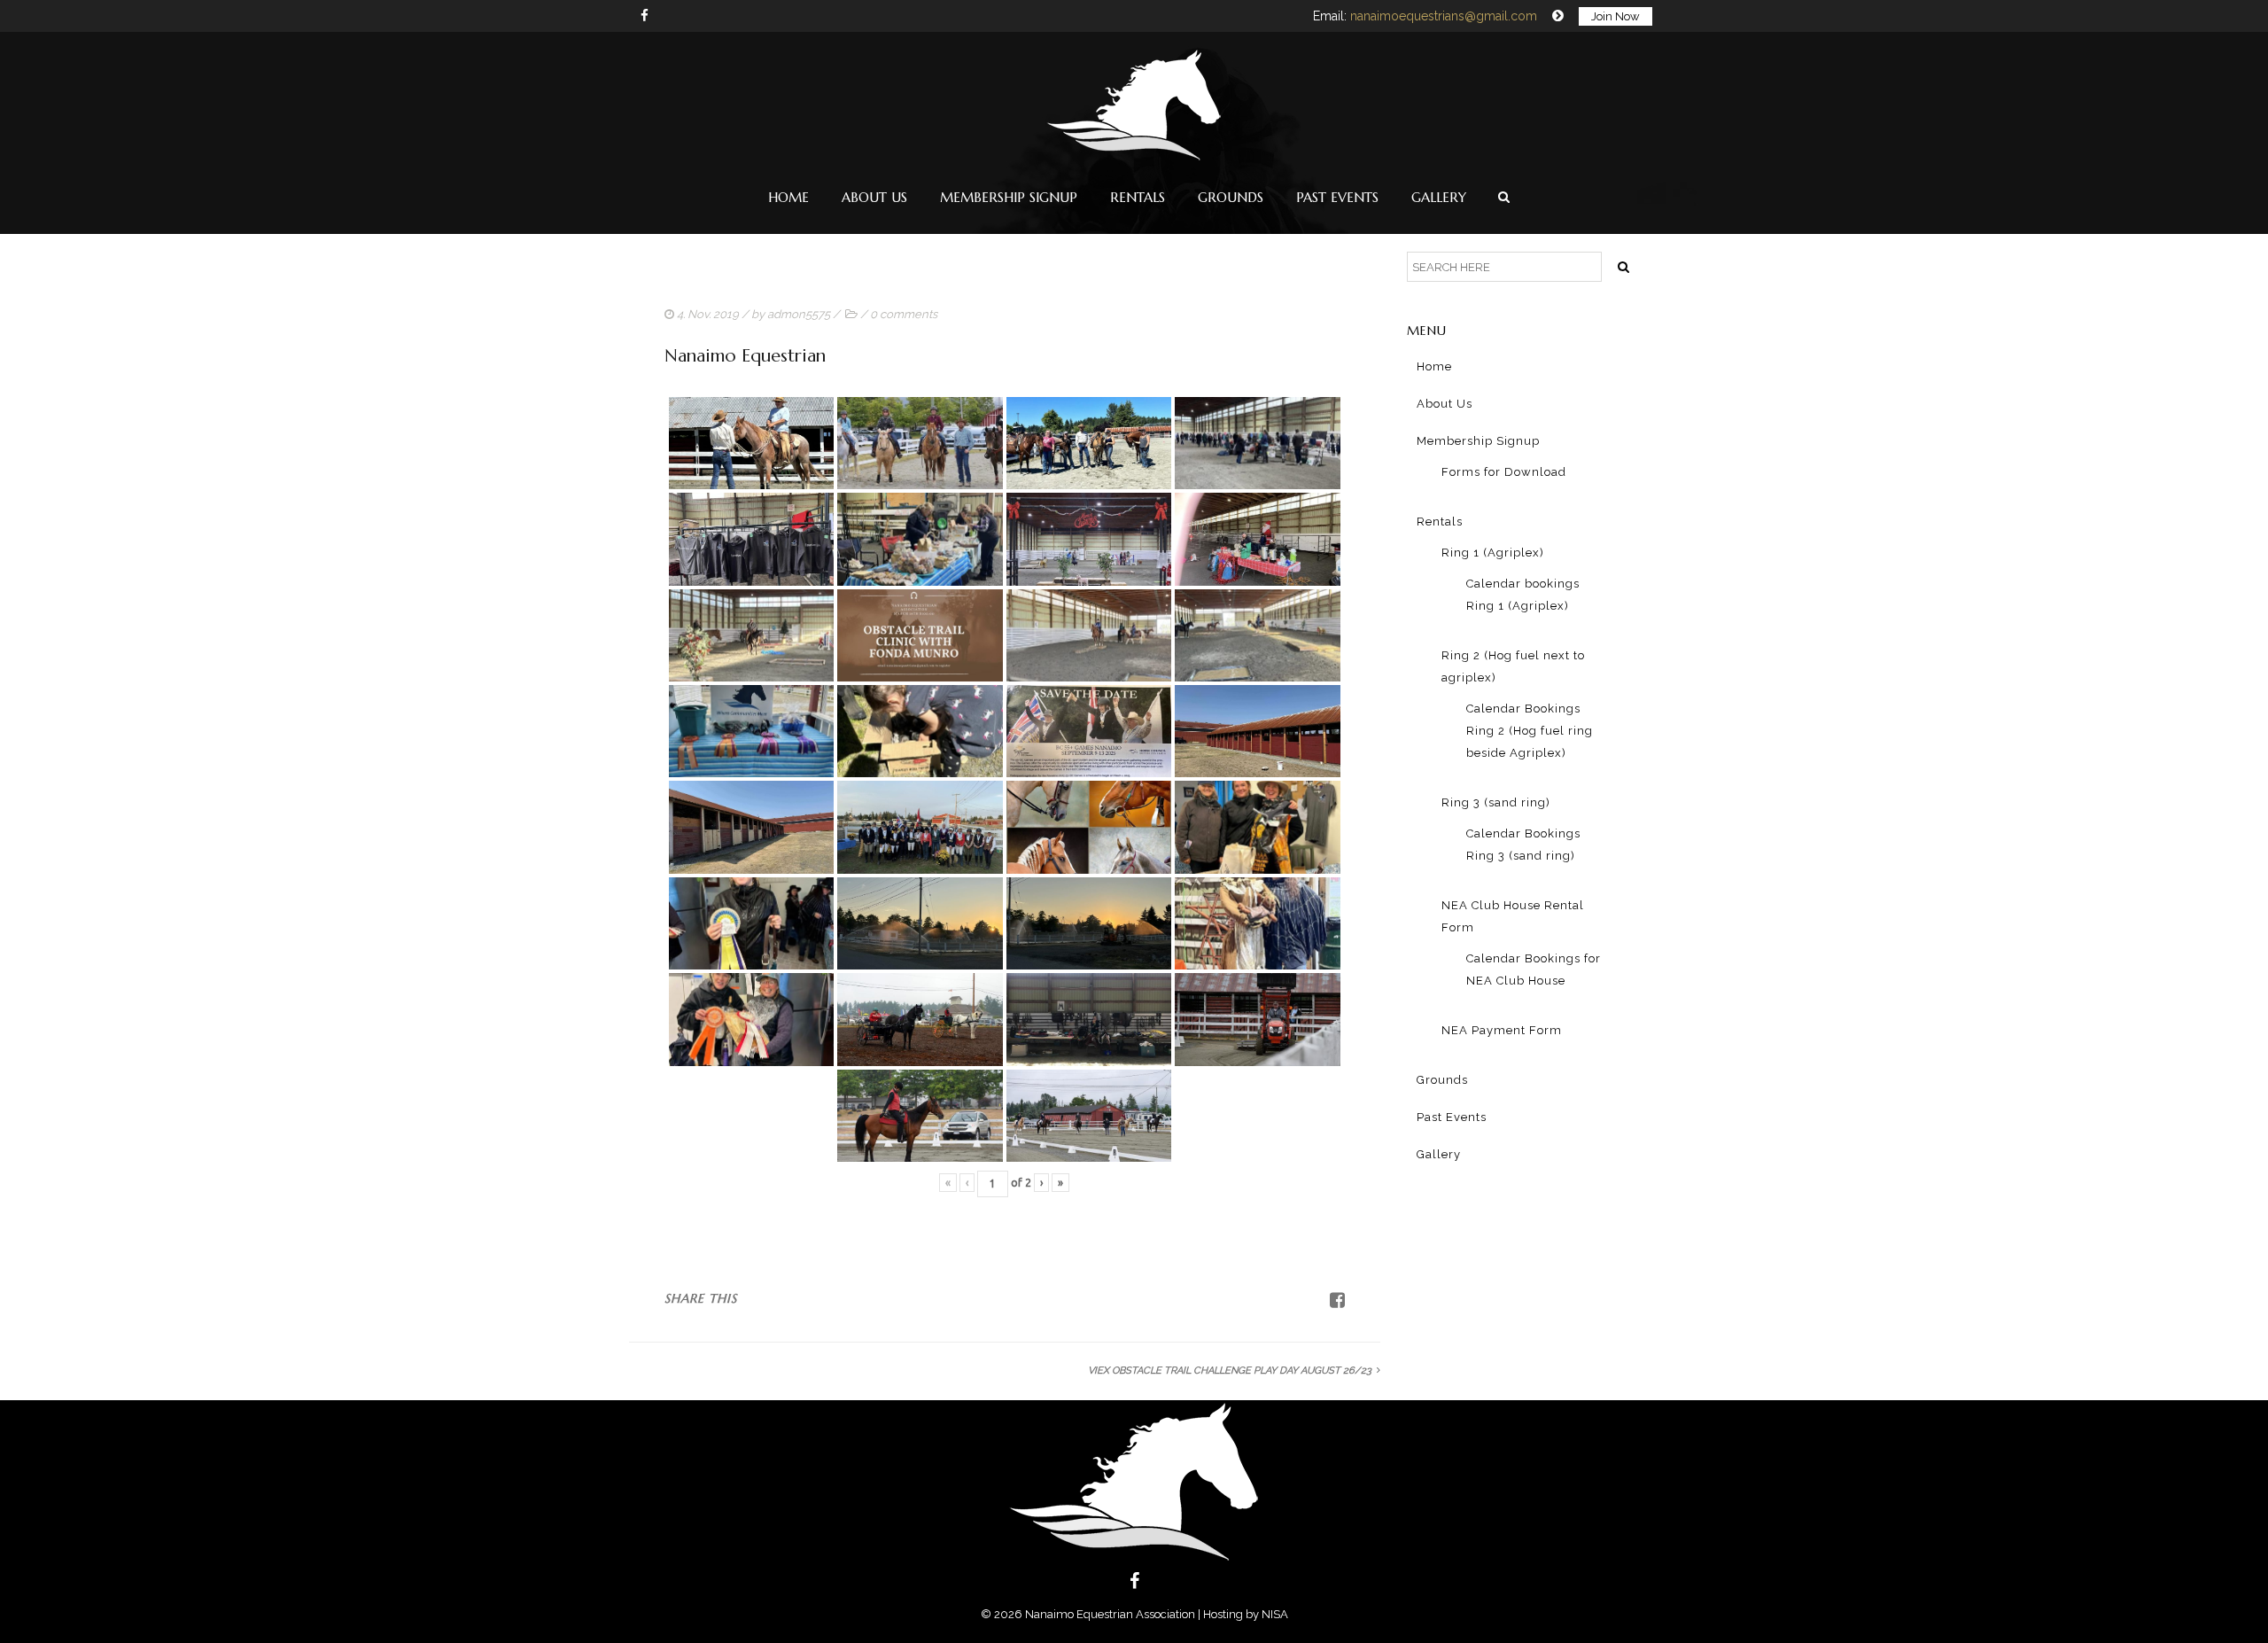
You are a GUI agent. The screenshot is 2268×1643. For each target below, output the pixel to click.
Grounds (1231, 197)
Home (788, 197)
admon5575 (799, 314)
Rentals (1138, 197)
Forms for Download (1504, 472)
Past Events (1337, 197)
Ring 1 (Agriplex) (1493, 553)
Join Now (1616, 16)
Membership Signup (1009, 197)
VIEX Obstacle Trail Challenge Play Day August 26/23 (1230, 1370)
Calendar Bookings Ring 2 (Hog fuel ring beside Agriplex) (1530, 731)
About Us (874, 197)
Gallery (1439, 197)
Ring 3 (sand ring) (1496, 802)
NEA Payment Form (1502, 1030)
